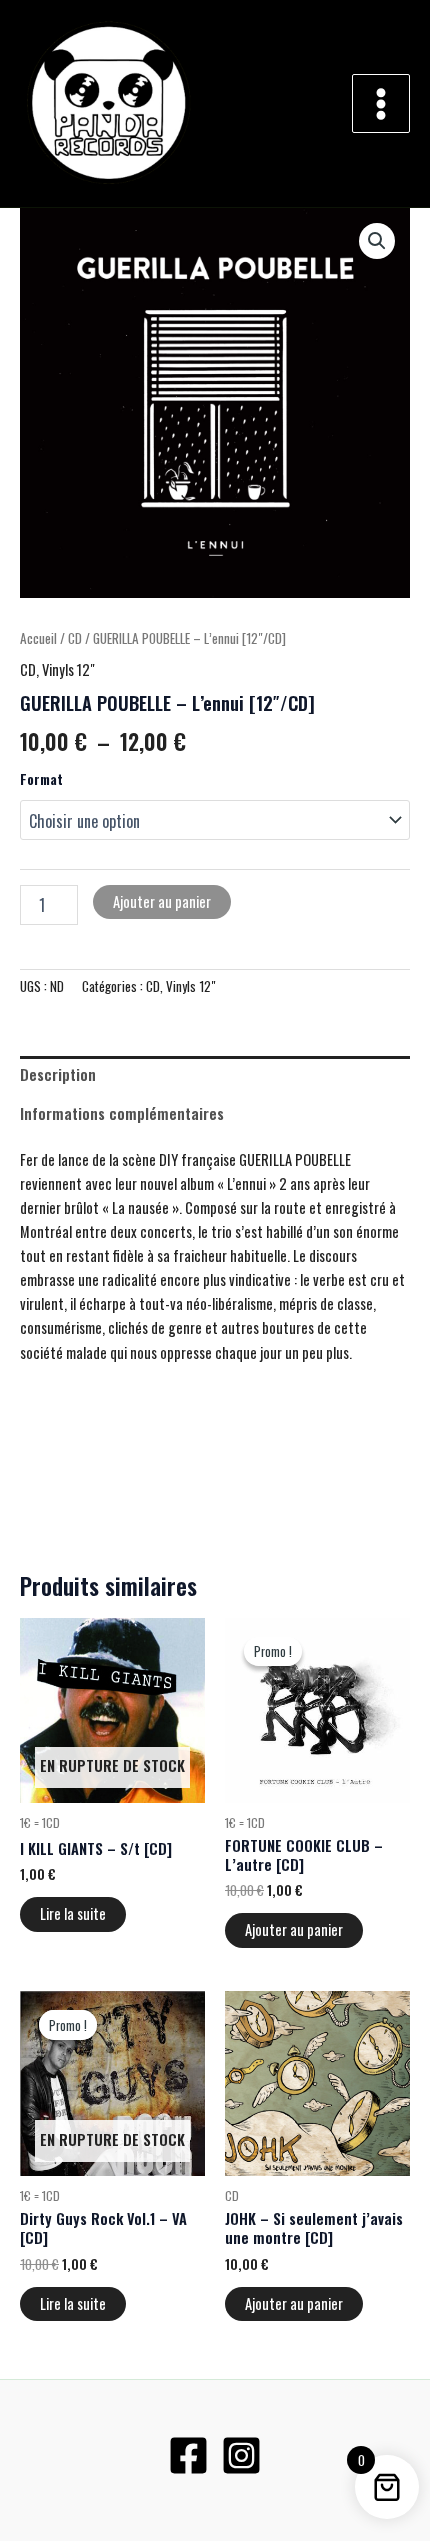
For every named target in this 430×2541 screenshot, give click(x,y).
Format (41, 778)
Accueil (38, 638)
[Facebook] (188, 2455)
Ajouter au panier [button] (294, 1929)
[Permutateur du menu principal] (381, 103)
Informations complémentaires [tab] (122, 1113)
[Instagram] (241, 2455)
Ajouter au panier (162, 901)
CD (75, 638)
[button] (377, 241)
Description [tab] (58, 1074)
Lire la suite (73, 1913)
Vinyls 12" (68, 669)
